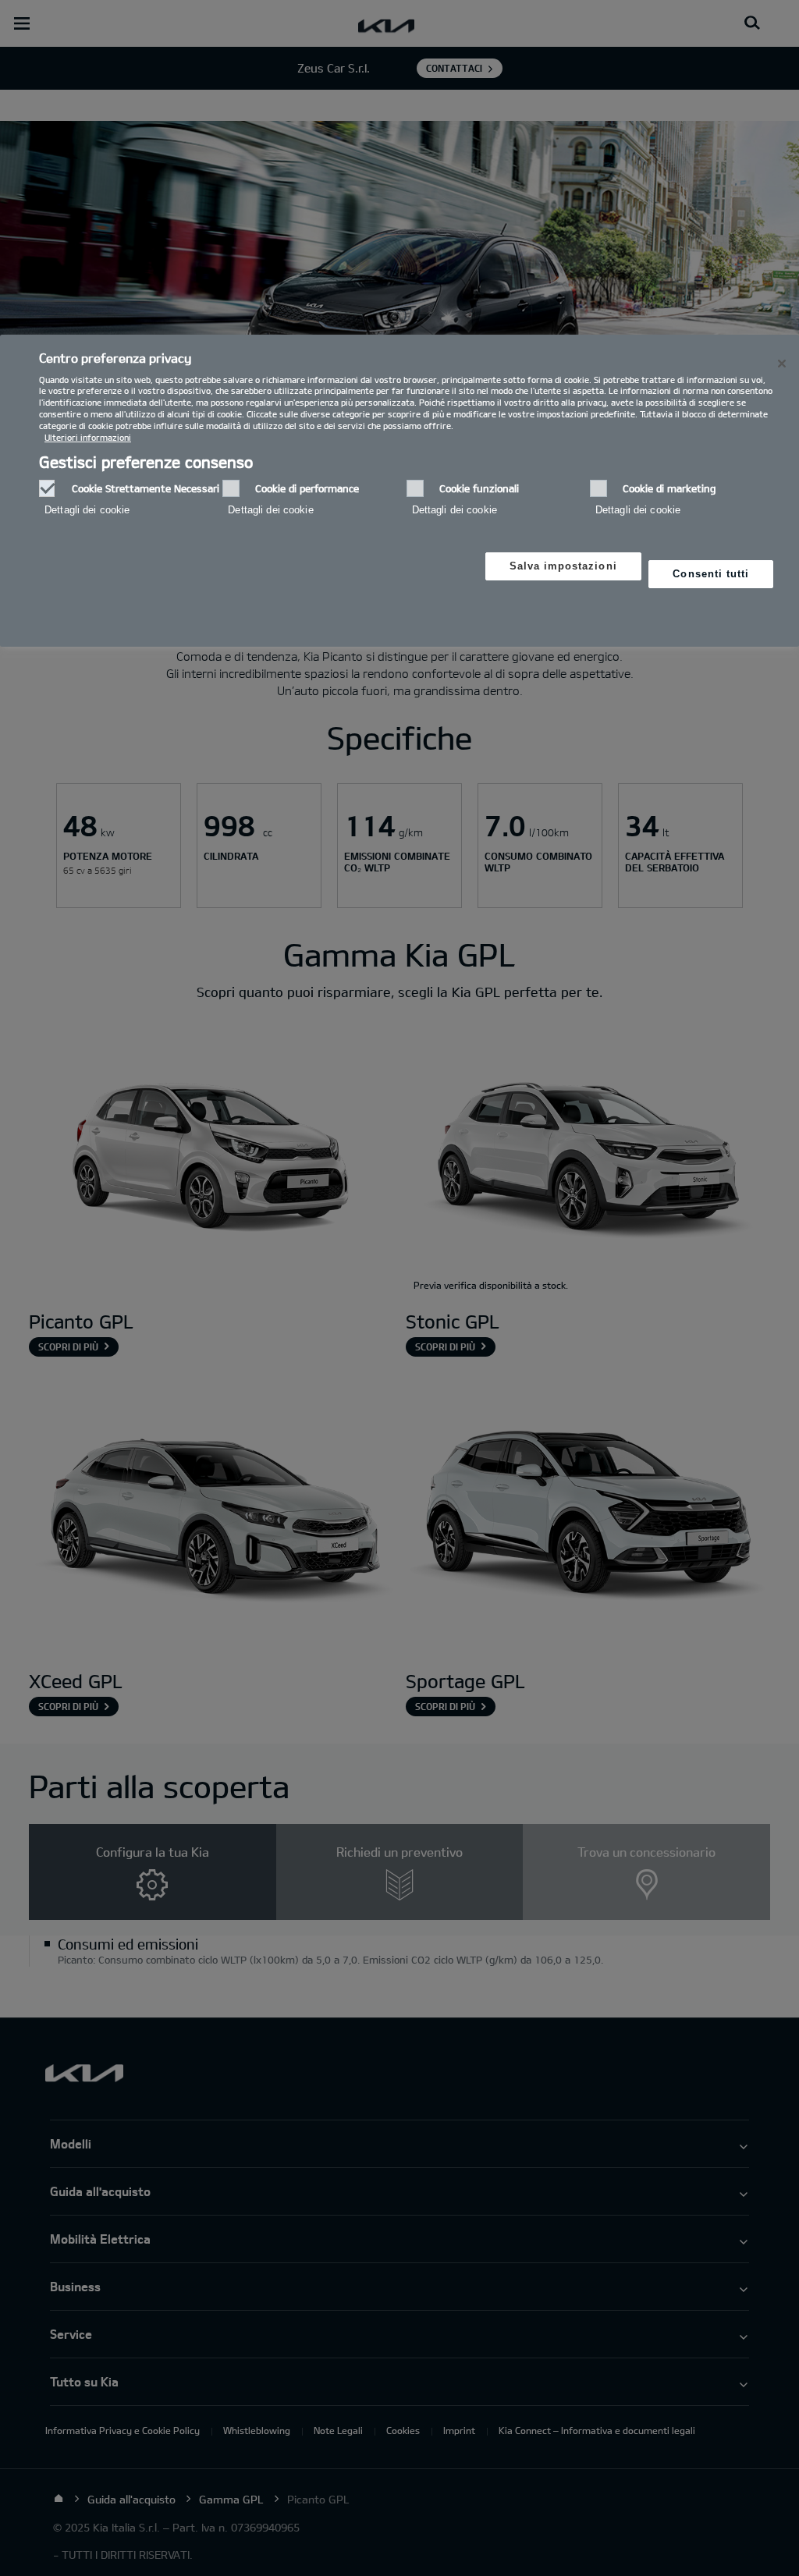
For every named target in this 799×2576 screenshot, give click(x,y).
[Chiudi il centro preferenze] (782, 364)
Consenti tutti (711, 574)
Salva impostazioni (563, 566)
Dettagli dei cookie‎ (87, 510)
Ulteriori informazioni (88, 437)
